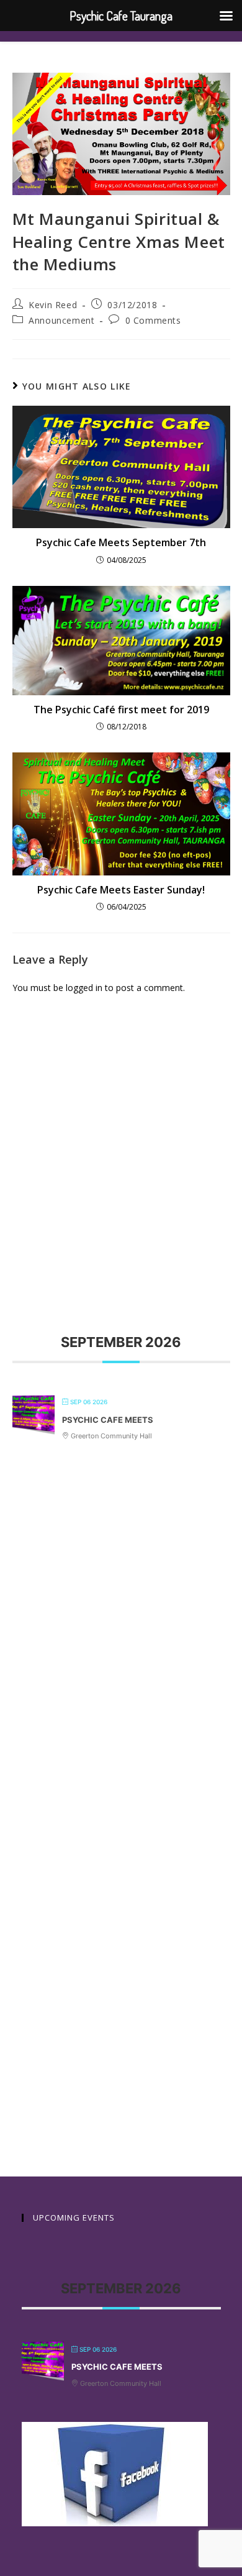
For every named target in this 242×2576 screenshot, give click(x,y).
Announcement (61, 320)
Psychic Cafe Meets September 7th (121, 542)
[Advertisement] (121, 1142)
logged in (84, 988)
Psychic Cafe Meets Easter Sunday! (121, 890)
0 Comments (153, 320)
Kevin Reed (53, 305)
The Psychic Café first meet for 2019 (121, 710)
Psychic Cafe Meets (108, 1420)
